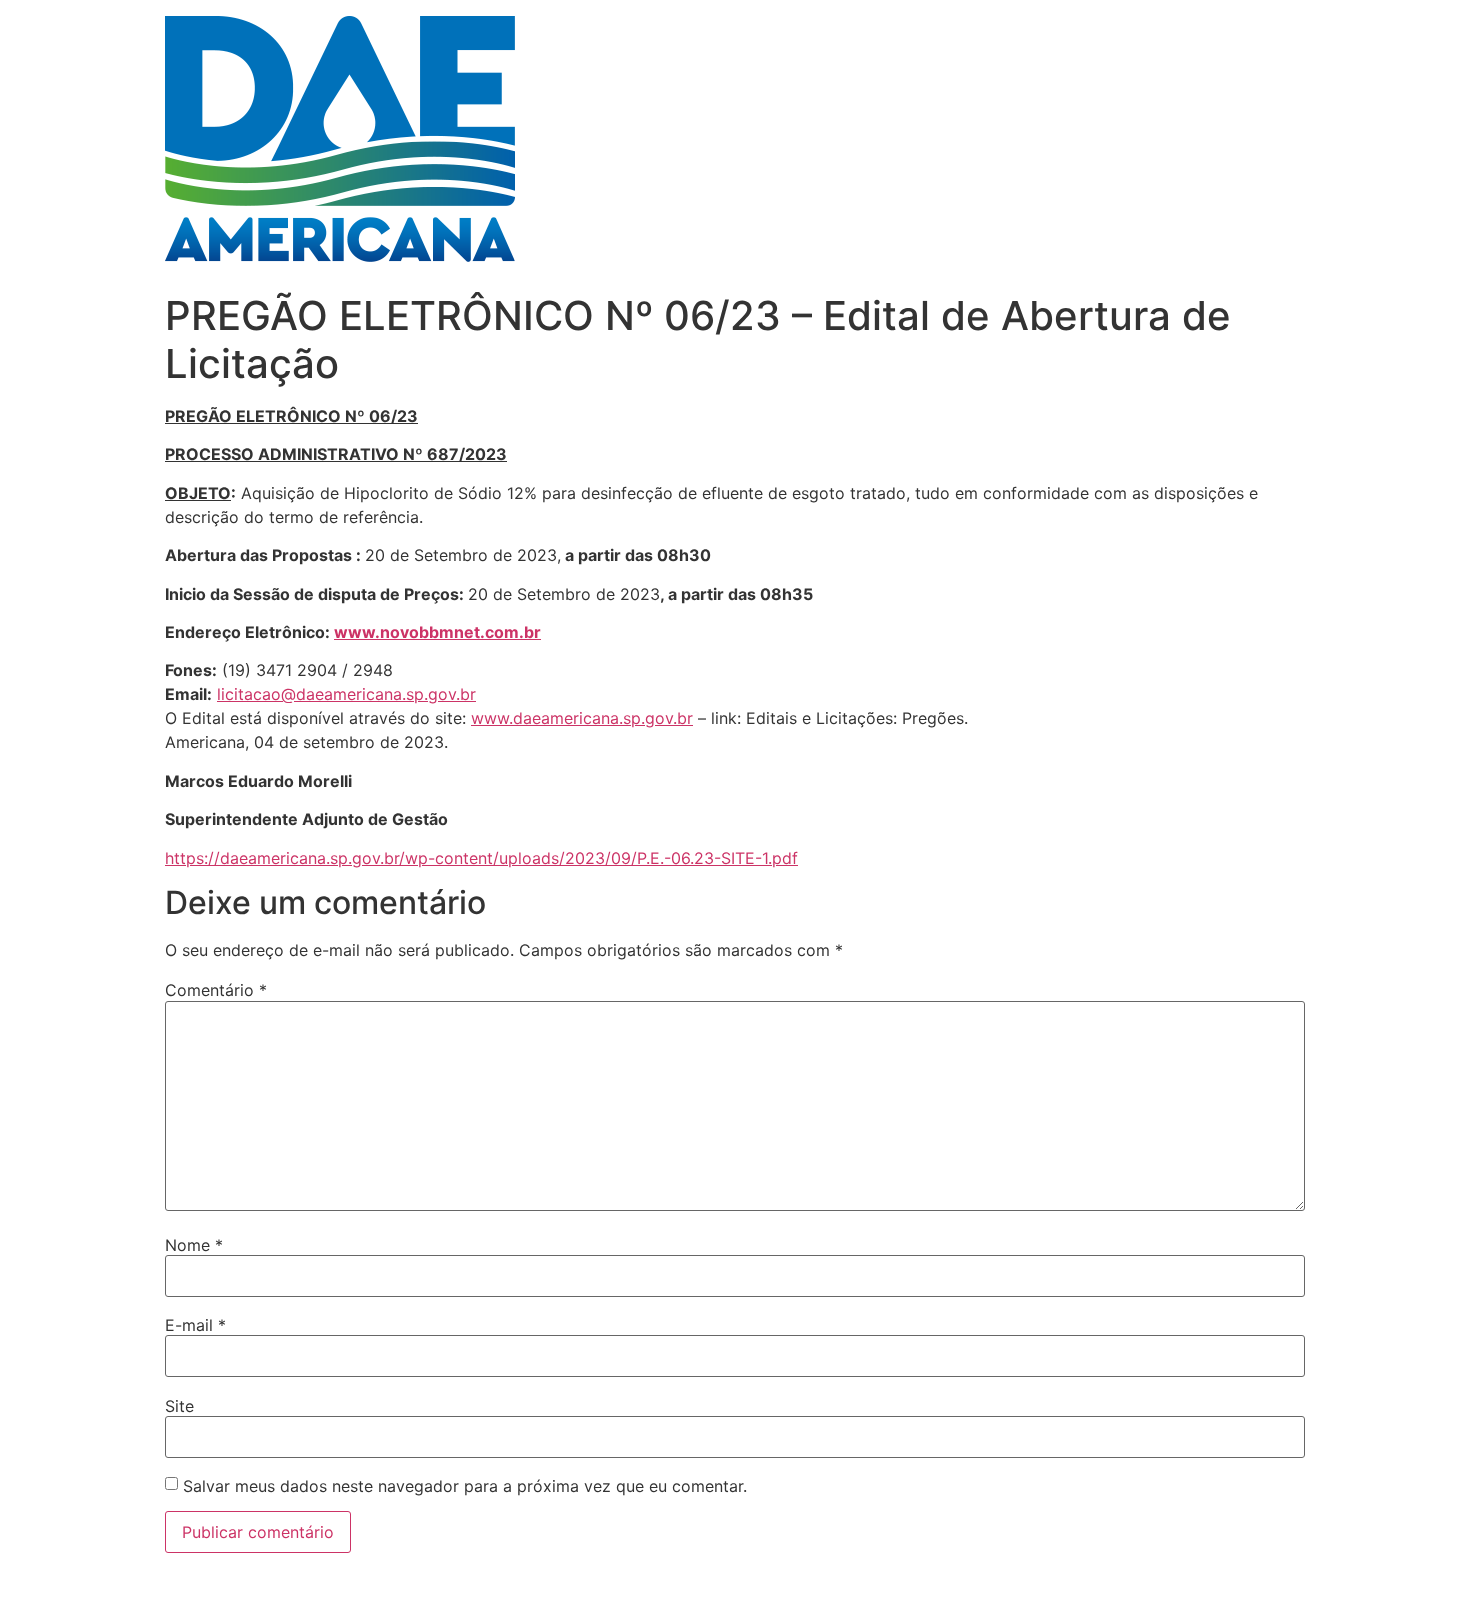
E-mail (195, 1325)
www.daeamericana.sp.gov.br (582, 718)
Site (179, 1406)
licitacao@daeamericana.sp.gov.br (346, 694)
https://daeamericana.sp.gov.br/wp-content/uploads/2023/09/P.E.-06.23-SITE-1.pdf (481, 858)
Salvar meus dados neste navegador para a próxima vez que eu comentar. (465, 1486)
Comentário (216, 990)
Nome (194, 1245)
